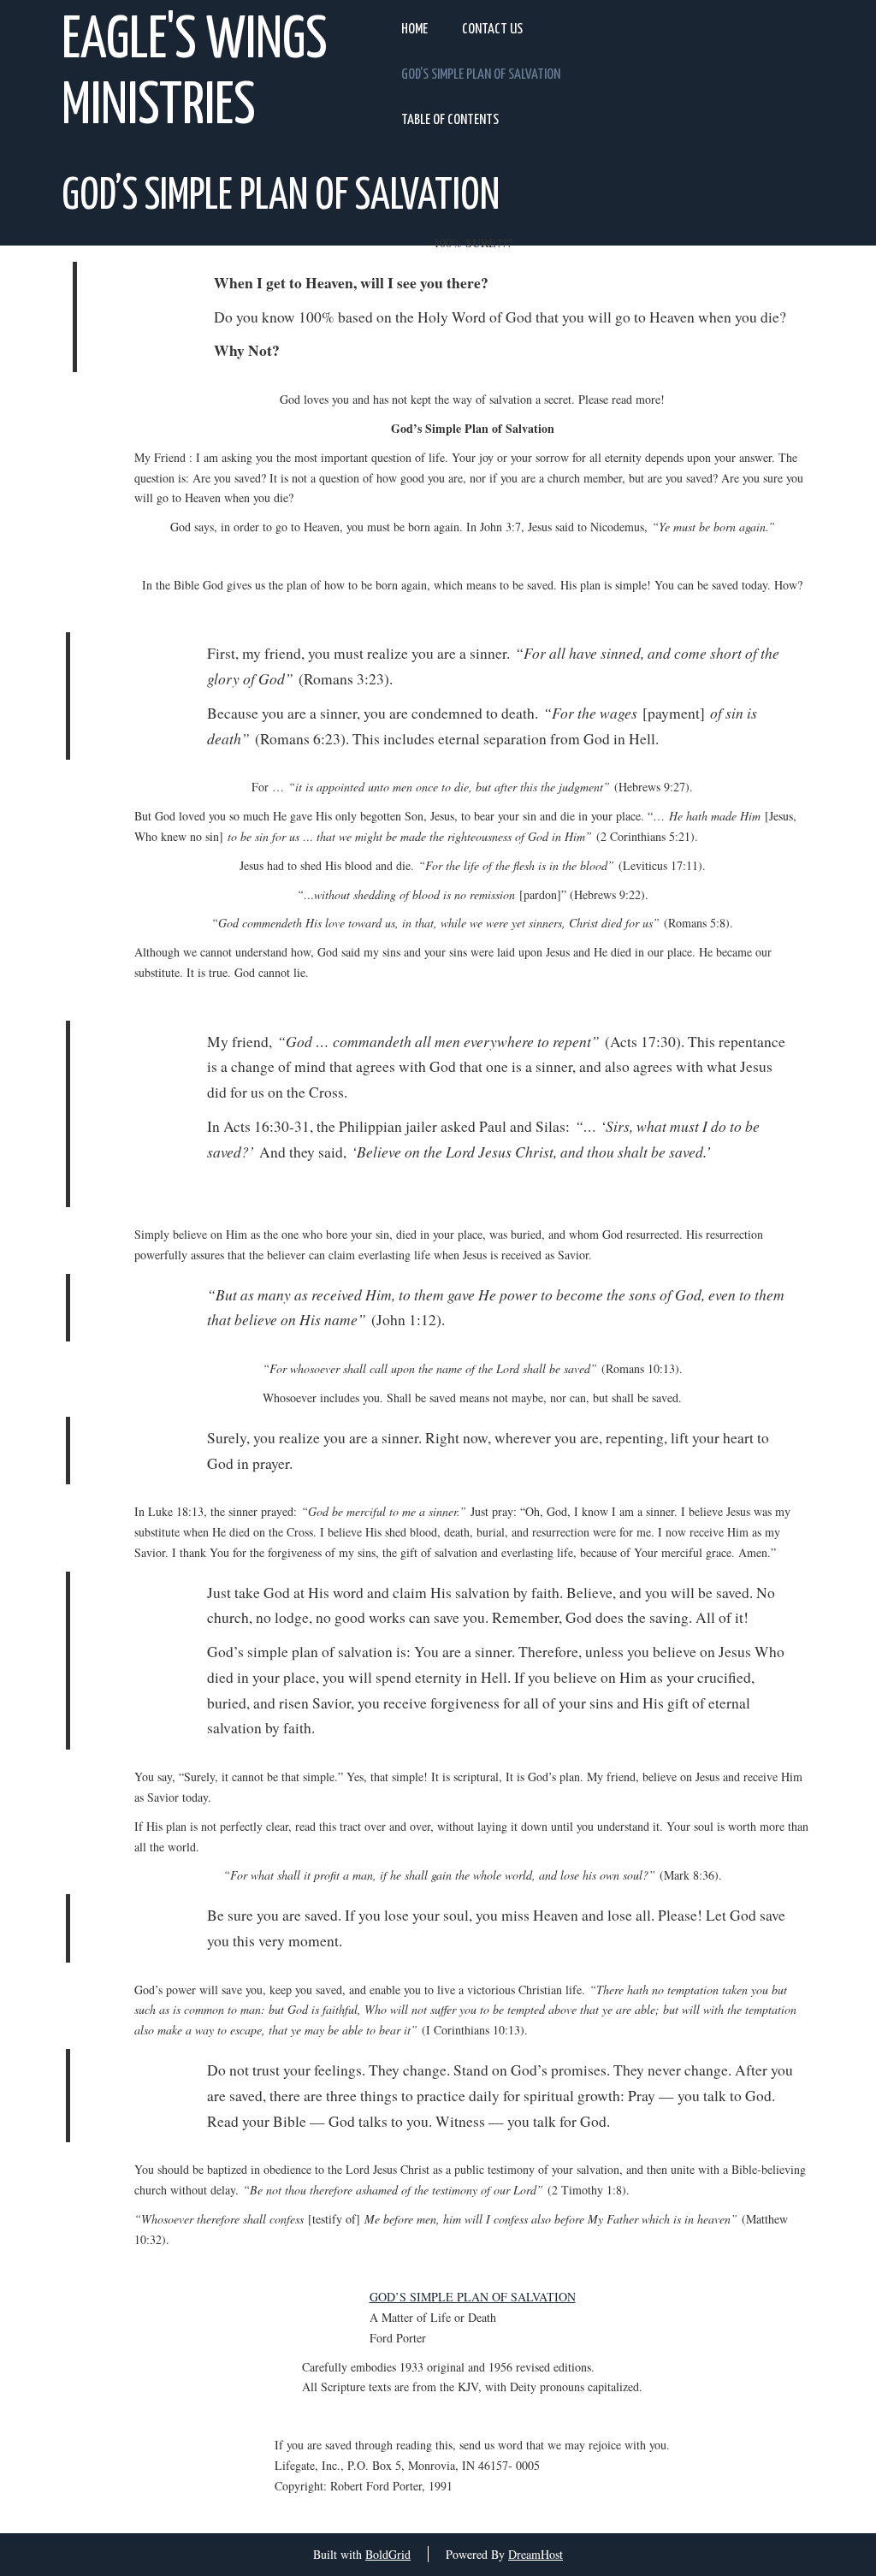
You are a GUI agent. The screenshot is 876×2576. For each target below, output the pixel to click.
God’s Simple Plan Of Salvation (481, 75)
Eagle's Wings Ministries (195, 74)
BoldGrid (388, 2554)
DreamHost (536, 2554)
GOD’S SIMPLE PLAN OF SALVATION (473, 2297)
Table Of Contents (450, 120)
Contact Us (492, 30)
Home (414, 30)
